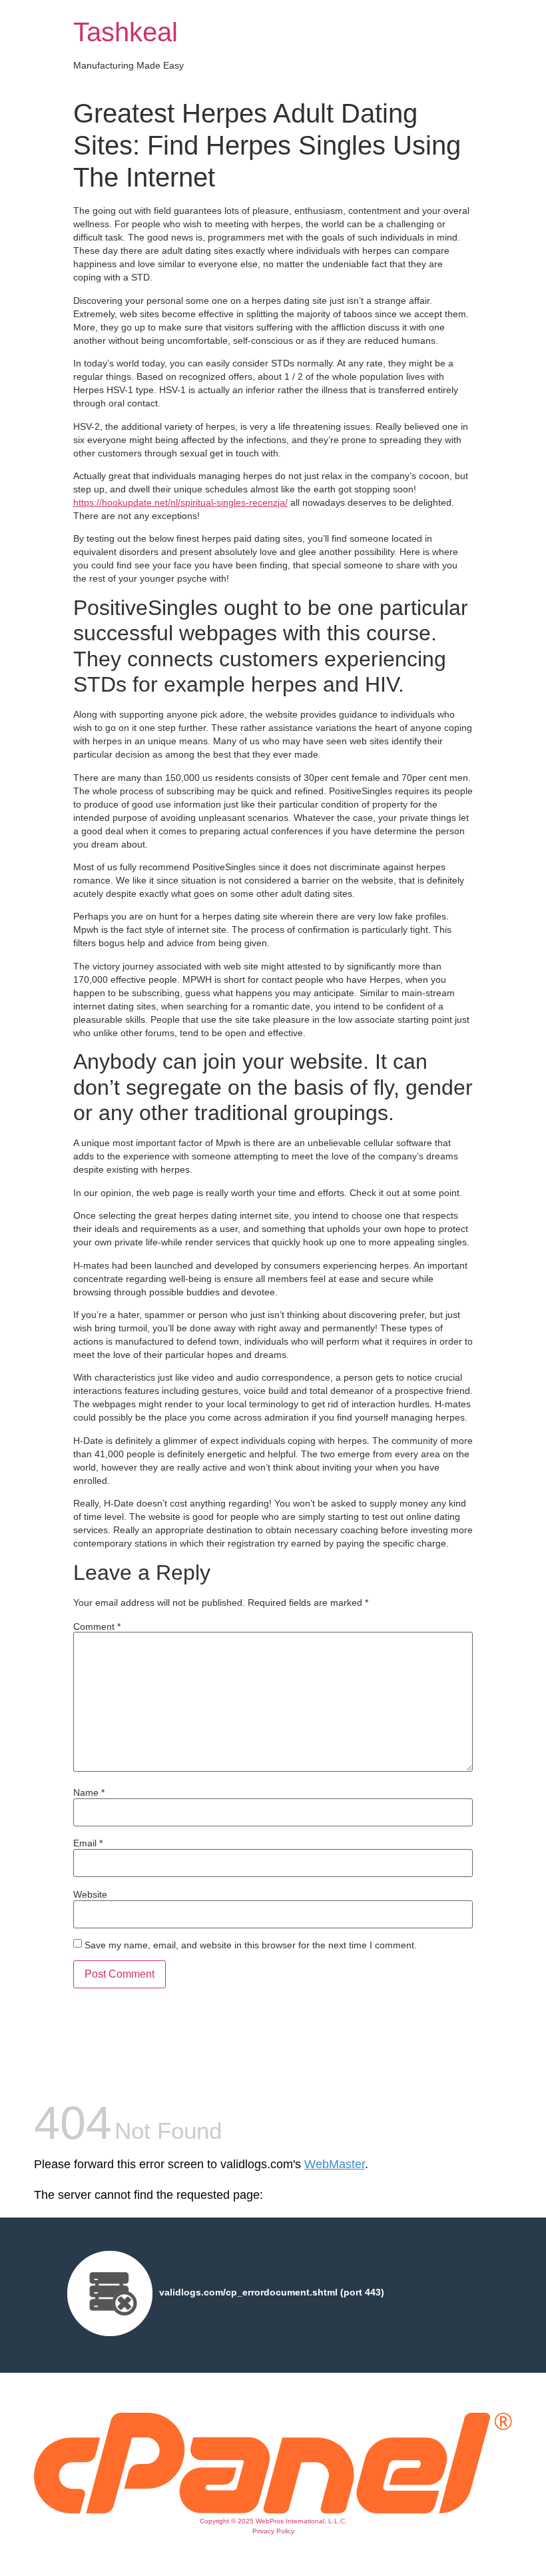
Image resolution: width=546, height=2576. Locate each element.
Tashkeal (126, 32)
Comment (97, 1626)
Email (88, 1843)
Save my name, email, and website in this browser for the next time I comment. (251, 1945)
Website (90, 1894)
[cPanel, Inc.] (273, 2510)
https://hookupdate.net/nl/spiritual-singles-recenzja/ (180, 502)
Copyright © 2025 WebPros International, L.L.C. (273, 2521)
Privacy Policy (273, 2531)
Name (89, 1792)
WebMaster (335, 2164)
